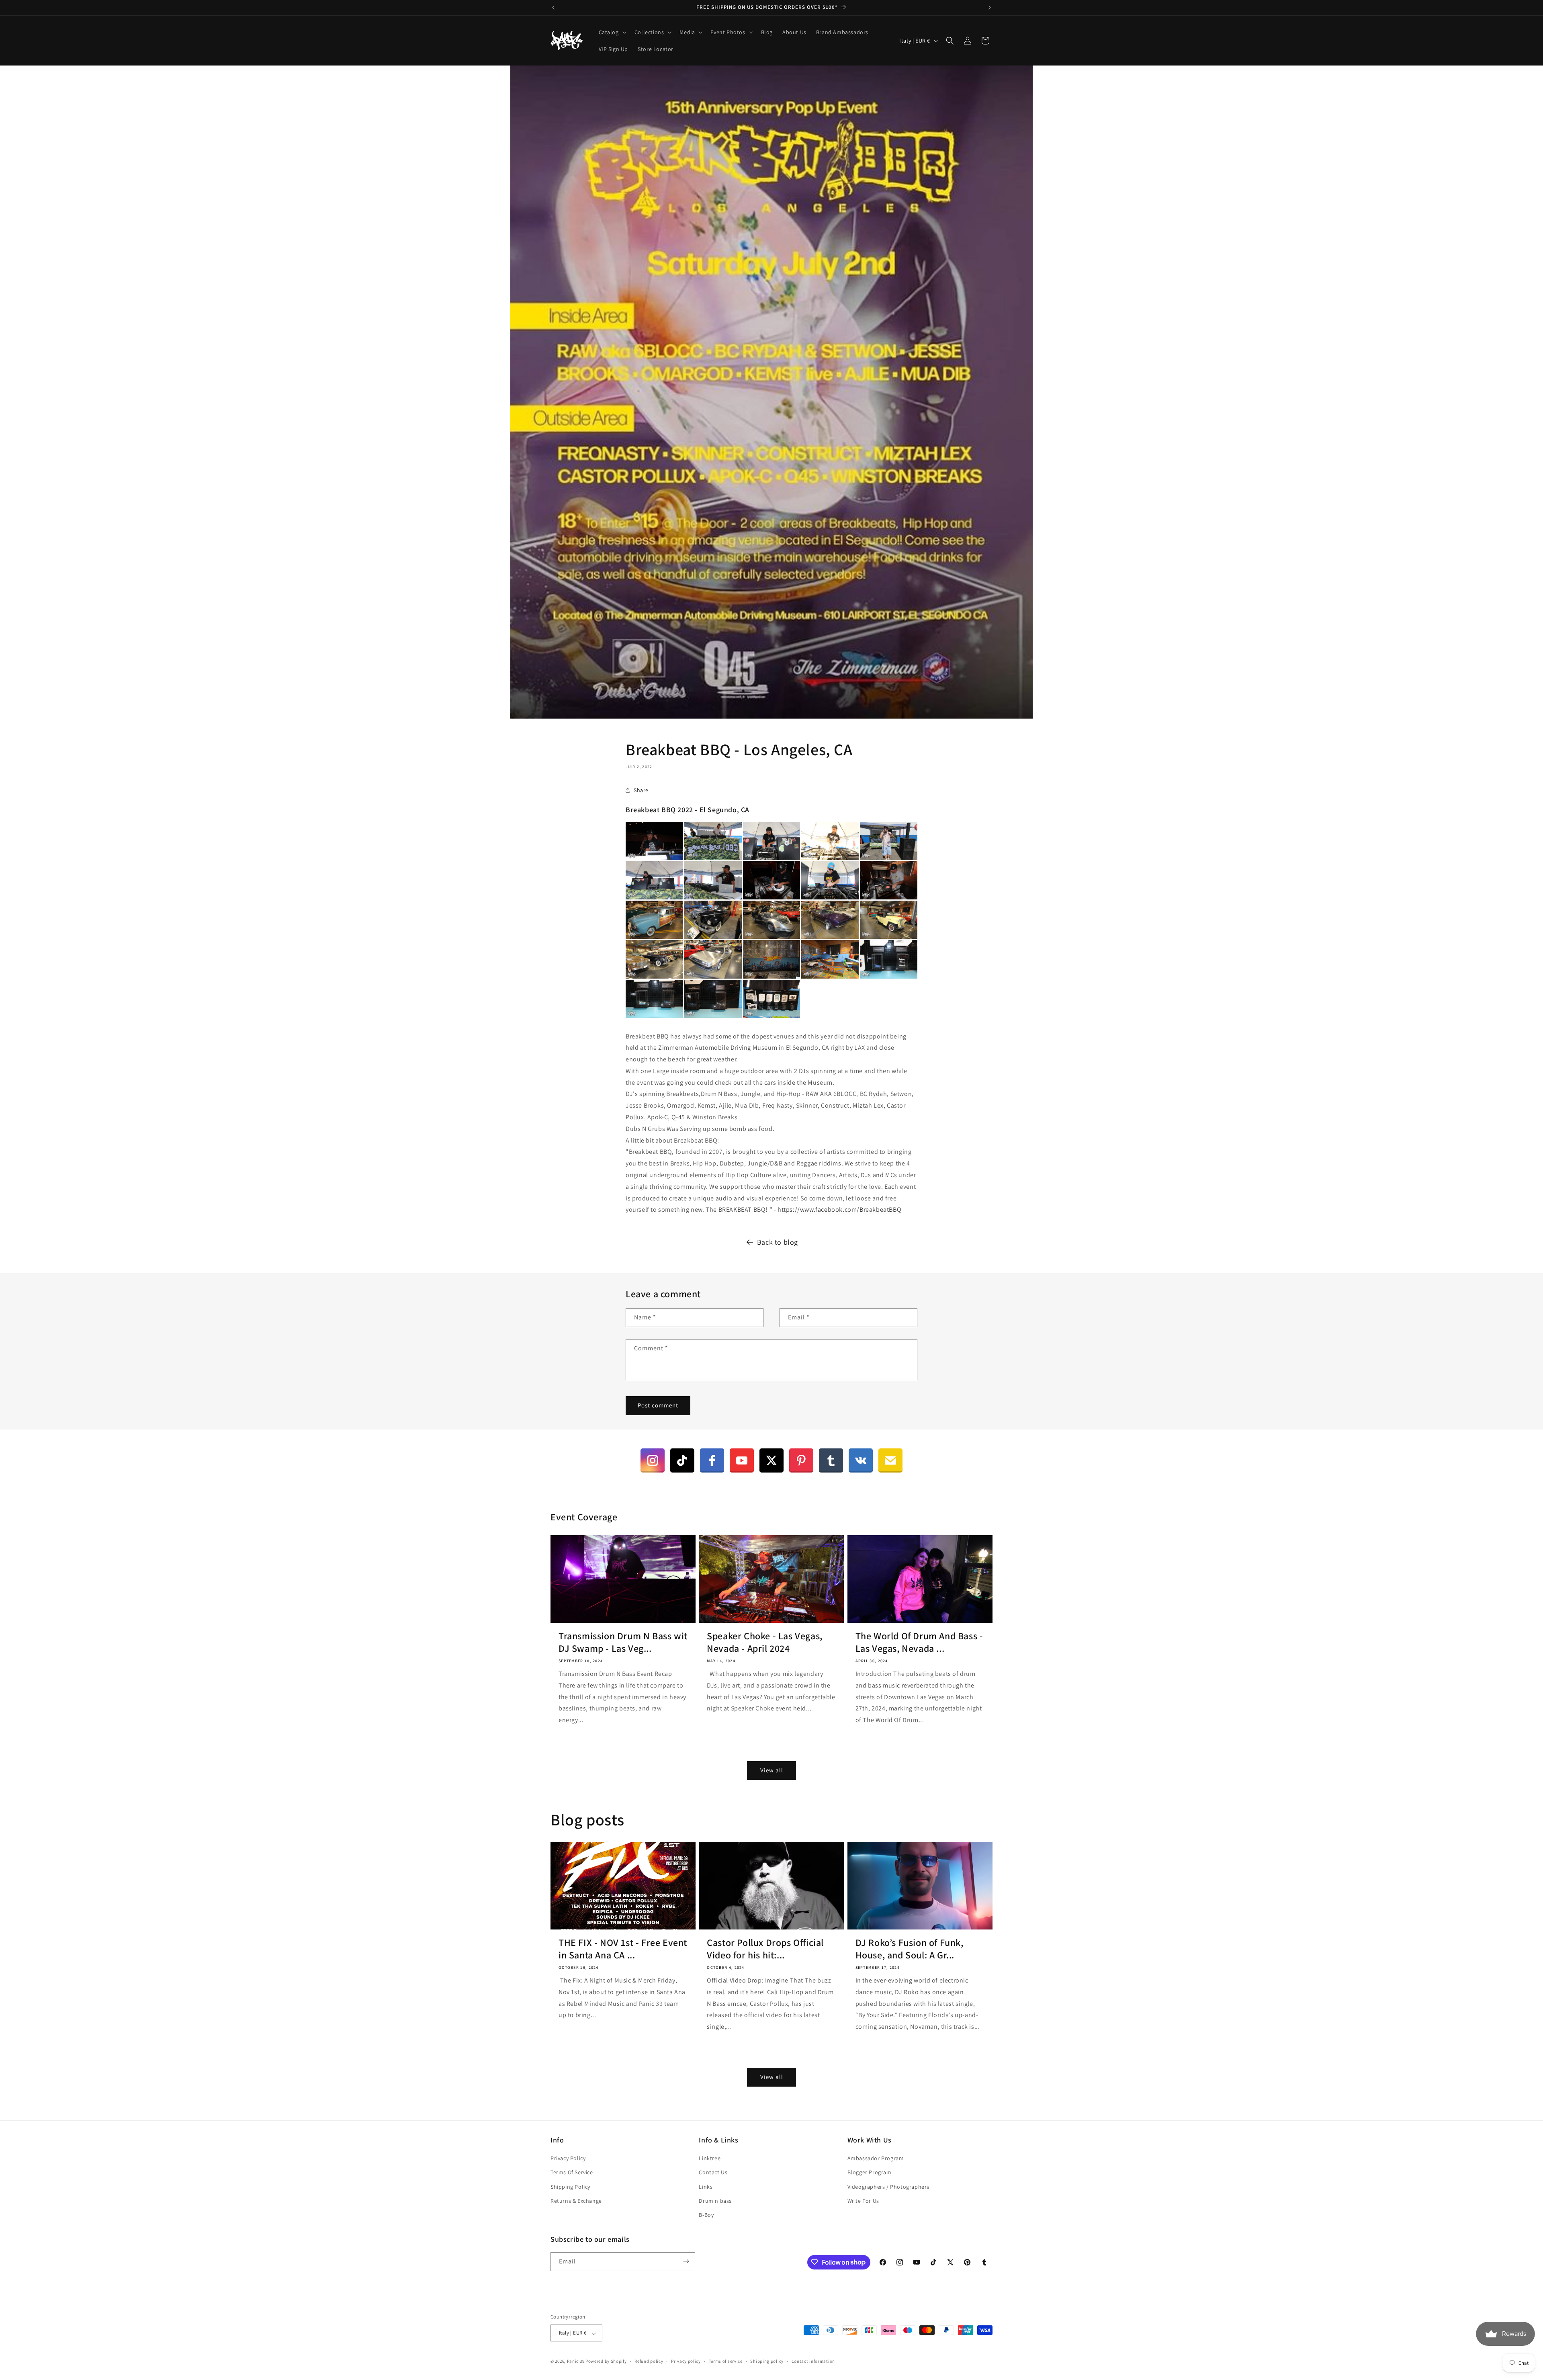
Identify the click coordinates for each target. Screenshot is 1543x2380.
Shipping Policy (570, 2187)
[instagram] (653, 1460)
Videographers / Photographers (888, 2187)
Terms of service (726, 2361)
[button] (612, 32)
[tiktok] (682, 1460)
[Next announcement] (990, 8)
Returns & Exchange (576, 2201)
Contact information (813, 2361)
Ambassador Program (876, 2159)
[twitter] (771, 1460)
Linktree (710, 2159)
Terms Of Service (572, 2173)
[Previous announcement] (553, 8)
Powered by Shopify (606, 2362)
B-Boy (706, 2215)
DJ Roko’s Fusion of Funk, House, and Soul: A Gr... (910, 1949)
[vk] (861, 1460)
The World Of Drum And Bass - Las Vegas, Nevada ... (919, 1642)
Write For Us (863, 2201)
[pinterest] (801, 1460)
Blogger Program (870, 2173)
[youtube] (742, 1460)
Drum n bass (715, 2201)
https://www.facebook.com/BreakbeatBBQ (839, 1209)
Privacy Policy (568, 2159)
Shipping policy (767, 2361)
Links (706, 2187)
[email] (890, 1460)
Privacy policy (686, 2361)
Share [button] (641, 790)
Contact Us (713, 2173)
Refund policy (649, 2361)
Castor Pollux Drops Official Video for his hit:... (765, 1949)
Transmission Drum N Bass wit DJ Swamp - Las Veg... (623, 1642)
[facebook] (712, 1460)
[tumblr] (831, 1460)
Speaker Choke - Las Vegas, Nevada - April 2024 (765, 1642)
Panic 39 (576, 2362)
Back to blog (778, 1242)
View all (772, 1770)
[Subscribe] (686, 2261)
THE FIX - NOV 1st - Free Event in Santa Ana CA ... (623, 1949)
